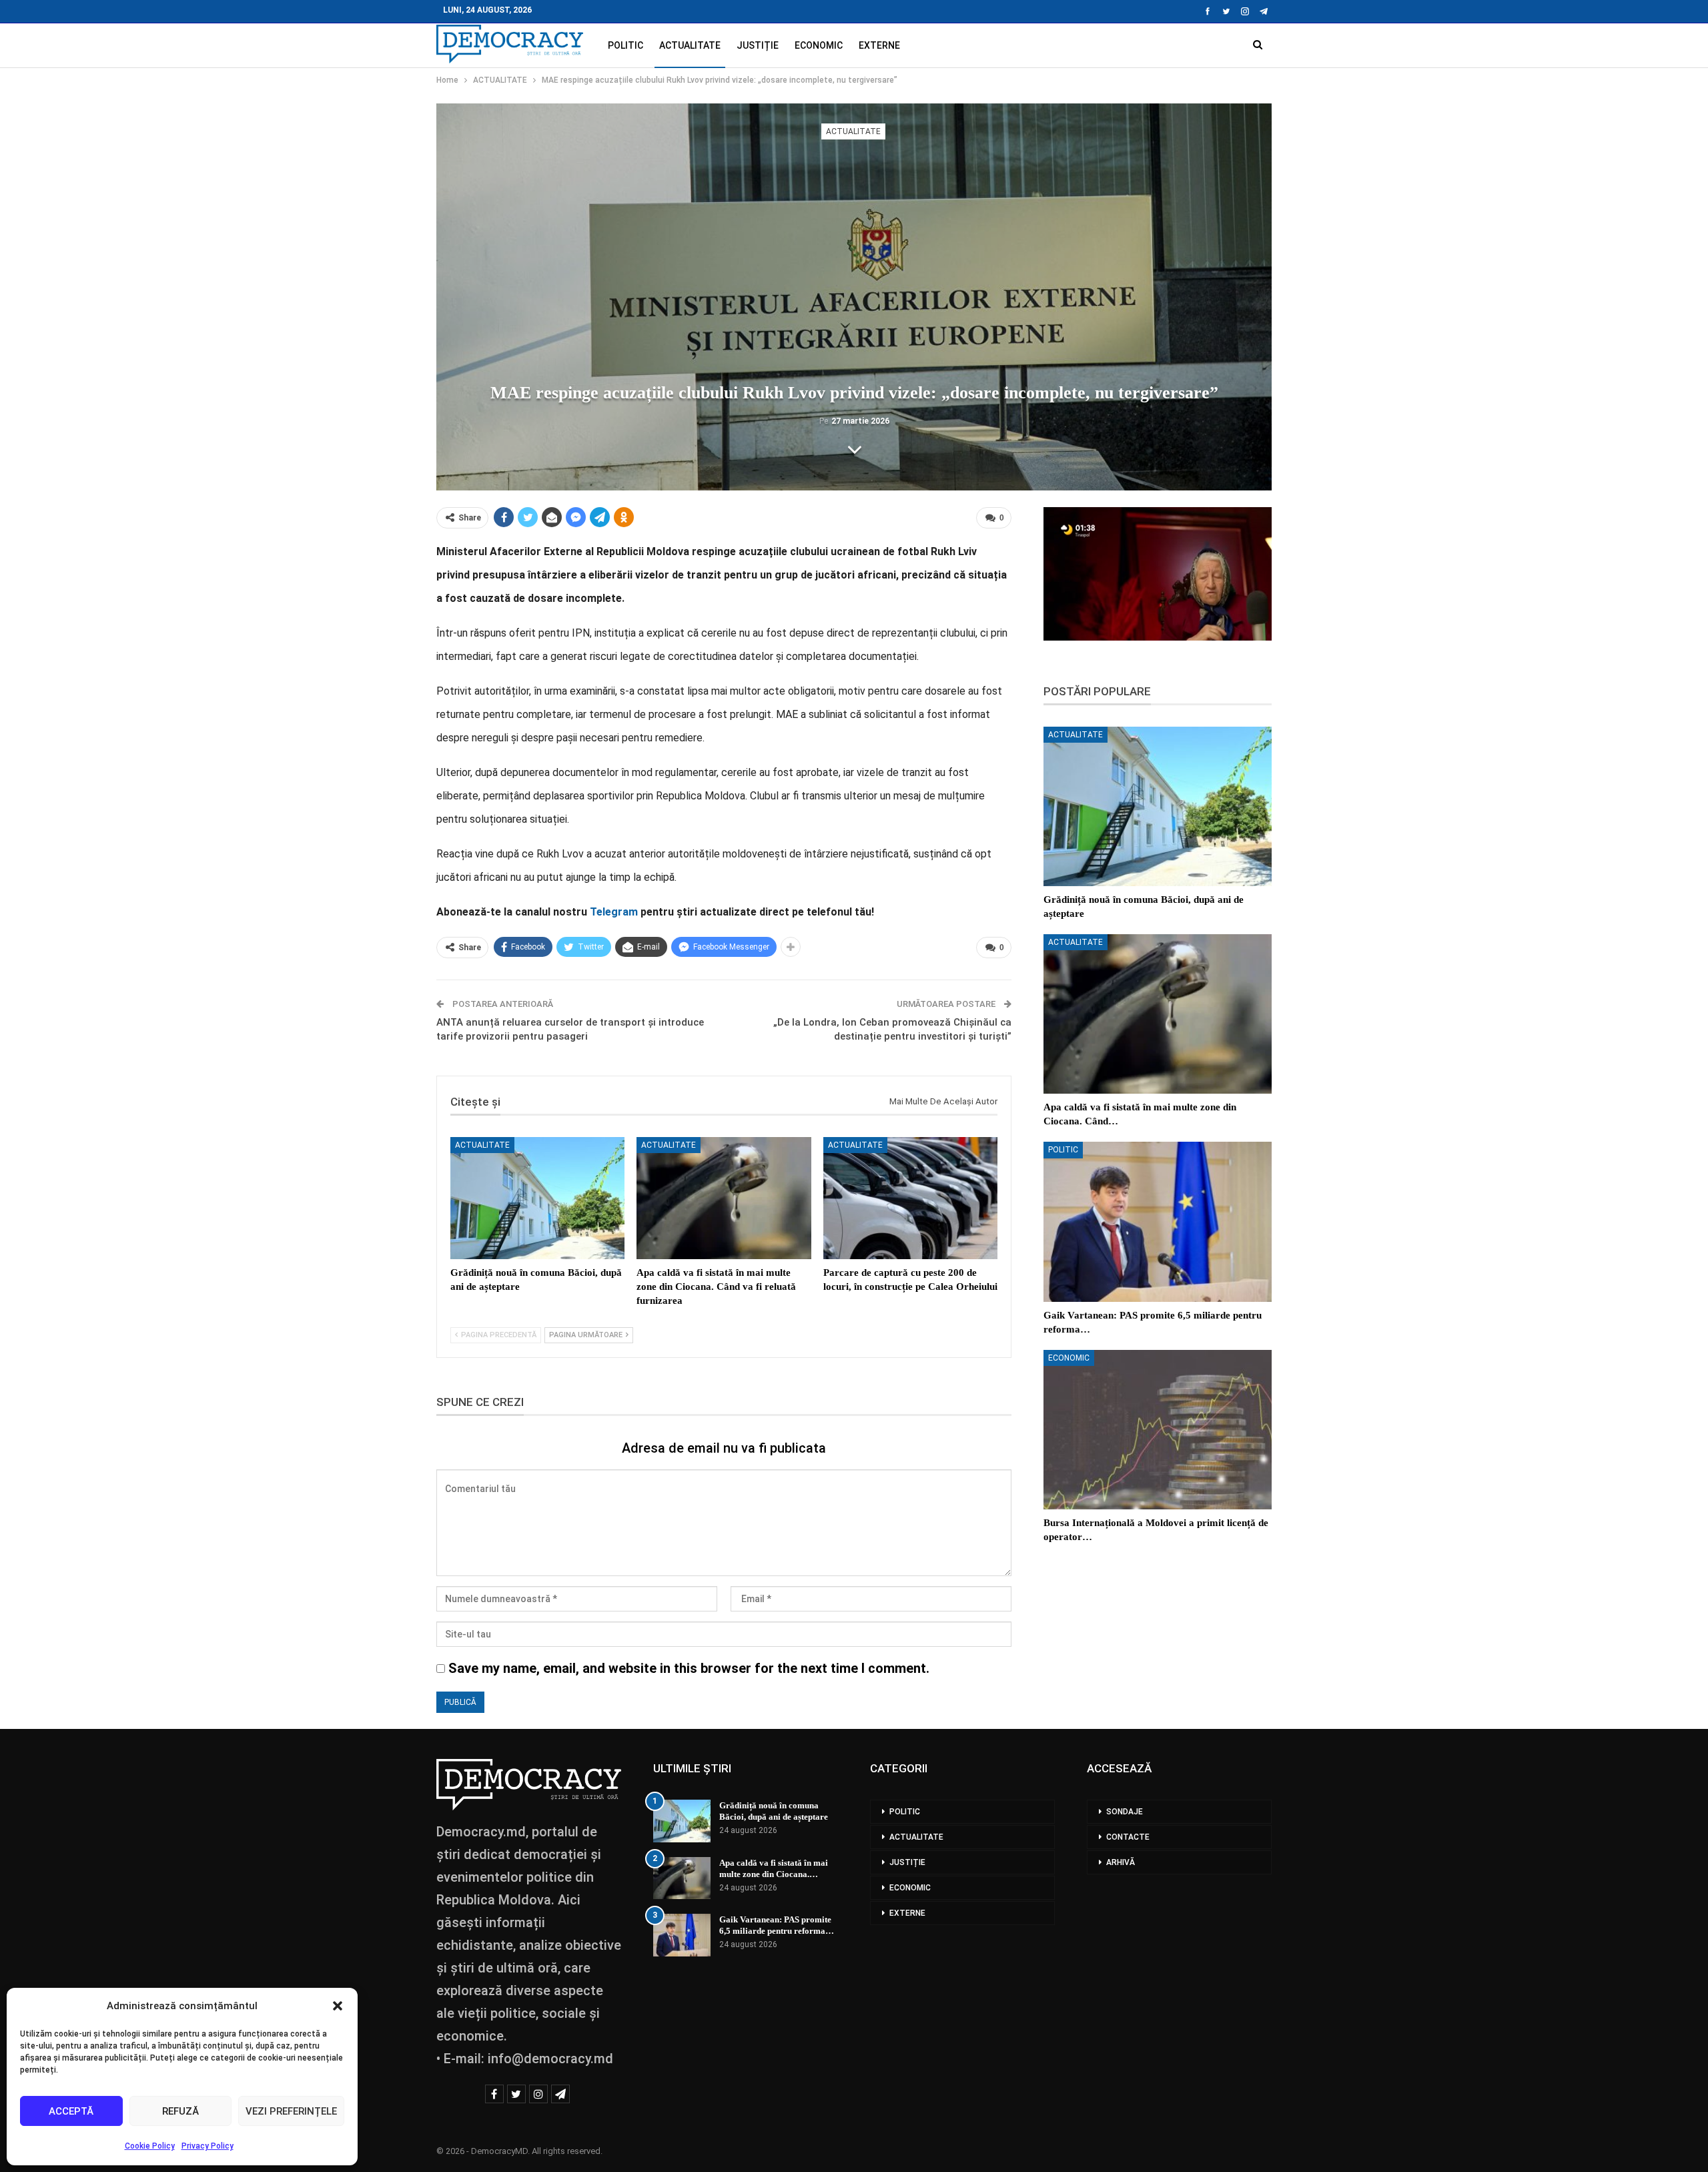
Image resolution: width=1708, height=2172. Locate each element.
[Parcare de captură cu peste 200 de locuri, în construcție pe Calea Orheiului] (910, 1198)
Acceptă (71, 2111)
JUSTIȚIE (758, 45)
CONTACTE (1128, 1837)
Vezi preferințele (291, 2111)
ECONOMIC (819, 45)
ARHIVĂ (1121, 1862)
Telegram (614, 912)
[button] (338, 2006)
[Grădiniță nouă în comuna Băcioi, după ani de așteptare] (537, 1198)
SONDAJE (1125, 1812)
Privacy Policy (207, 2146)
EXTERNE (879, 45)
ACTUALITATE (690, 45)
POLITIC (625, 45)
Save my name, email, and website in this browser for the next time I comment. (689, 1668)
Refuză (180, 2111)
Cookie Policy (150, 2146)
